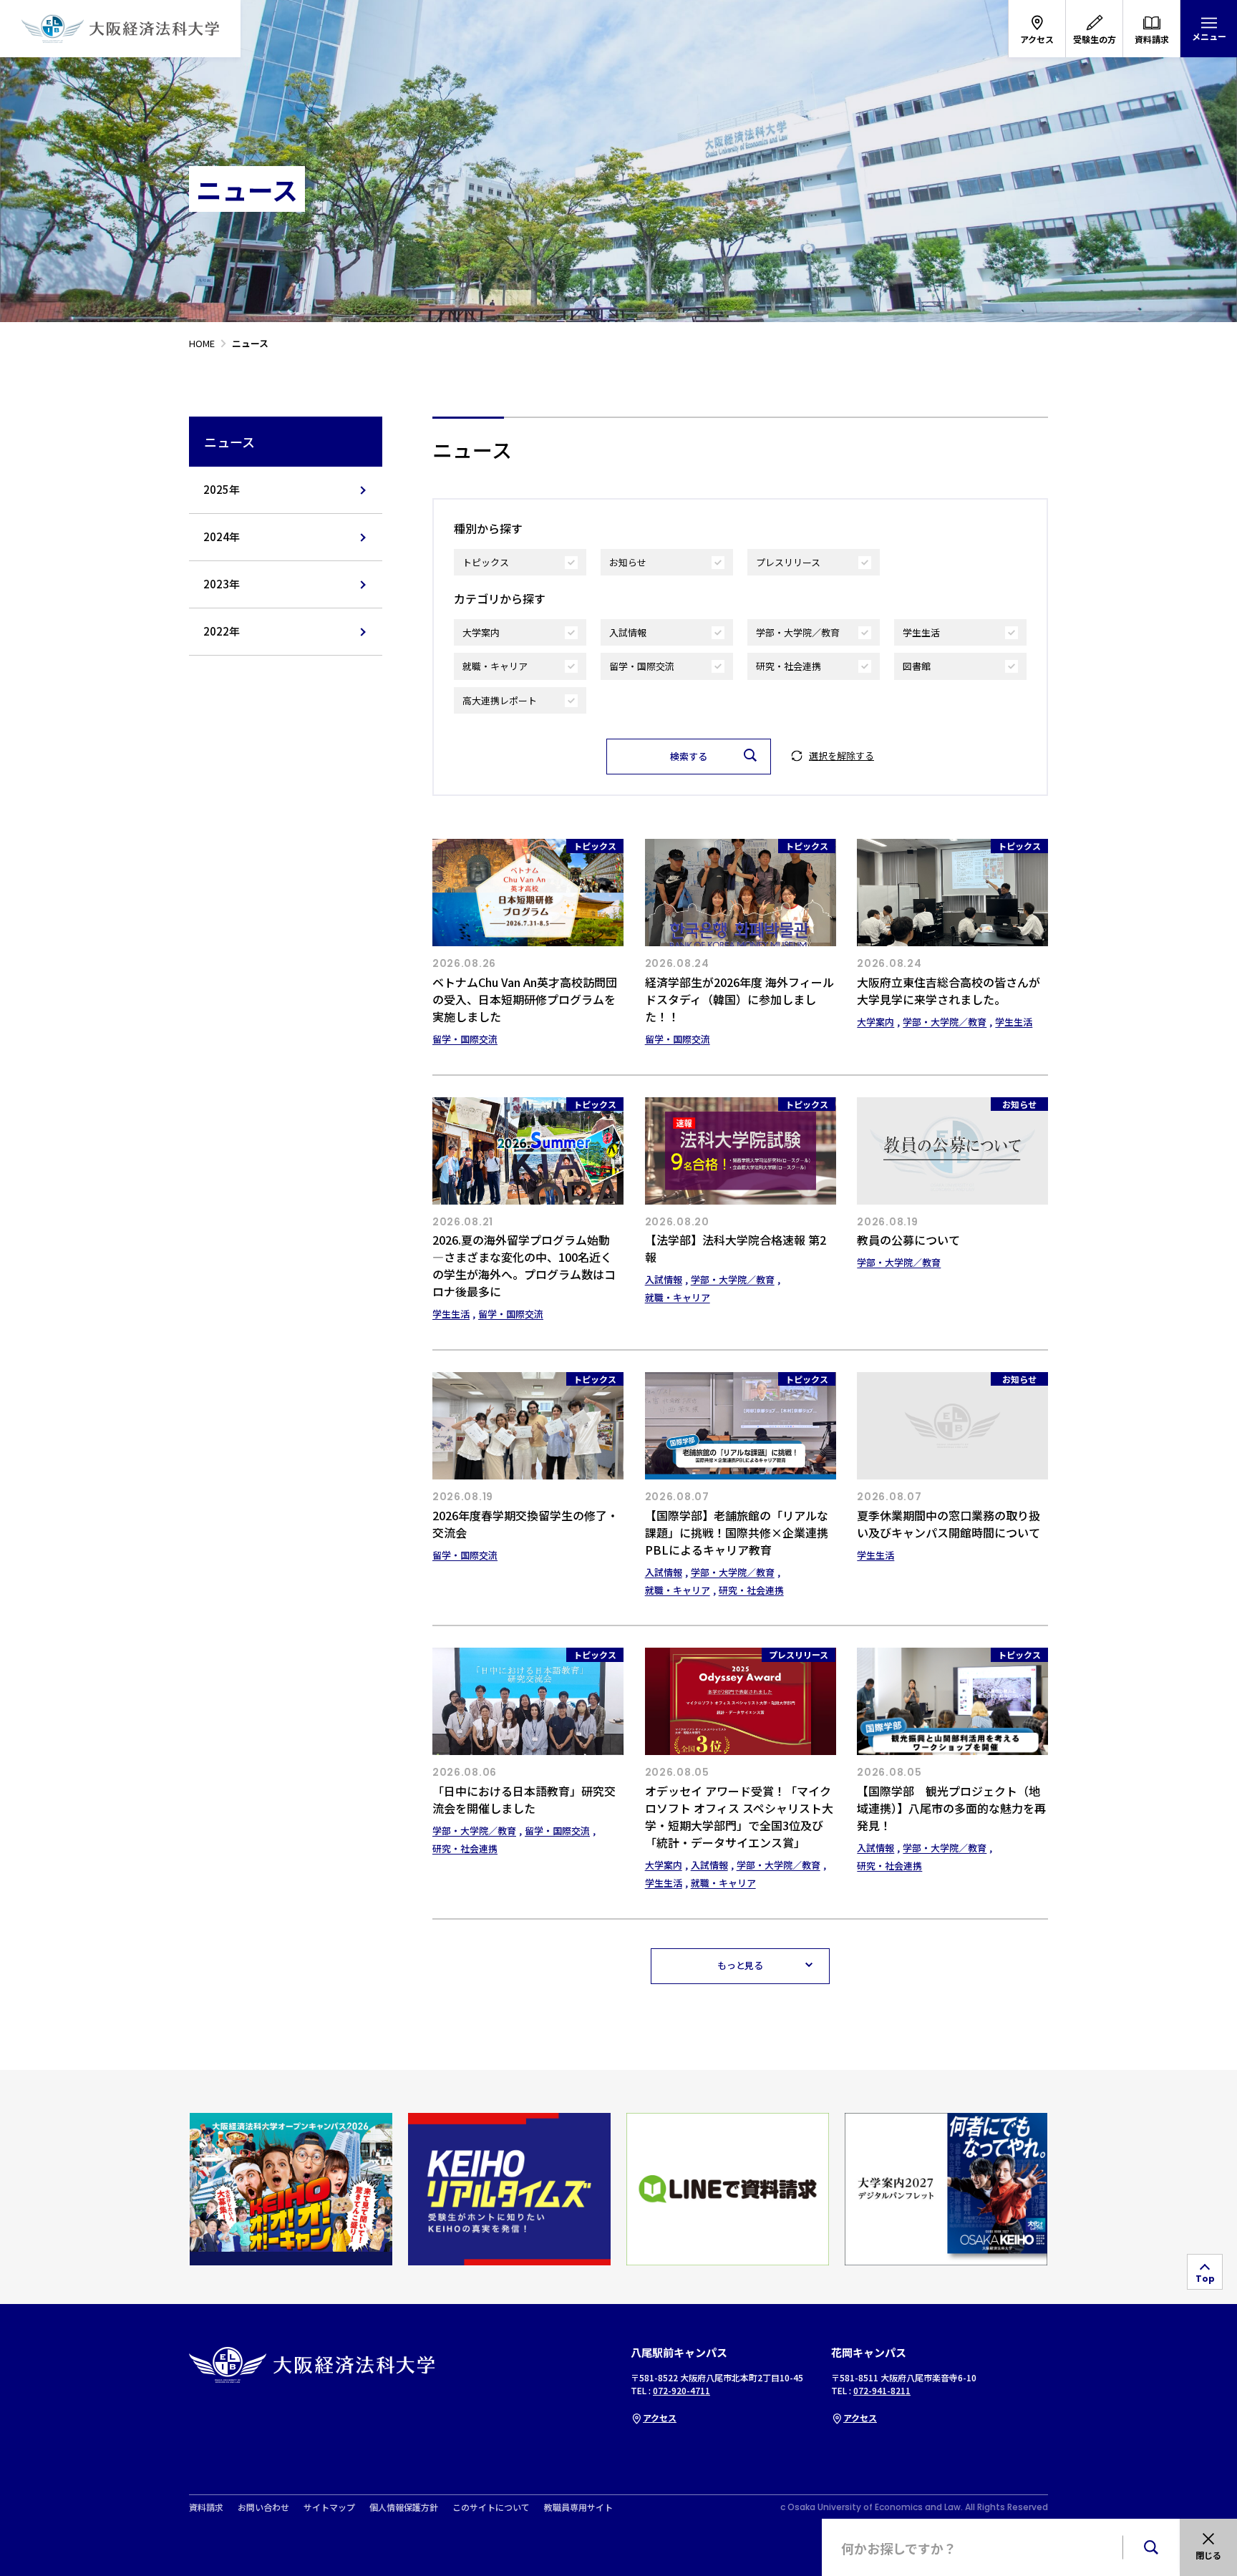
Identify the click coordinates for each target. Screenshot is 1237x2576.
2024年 (222, 536)
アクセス (660, 2417)
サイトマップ (329, 2507)
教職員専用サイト (578, 2507)
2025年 (222, 489)
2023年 (222, 584)
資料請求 (206, 2507)
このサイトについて (491, 2507)
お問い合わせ (263, 2507)
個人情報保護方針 (404, 2507)
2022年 (222, 631)
